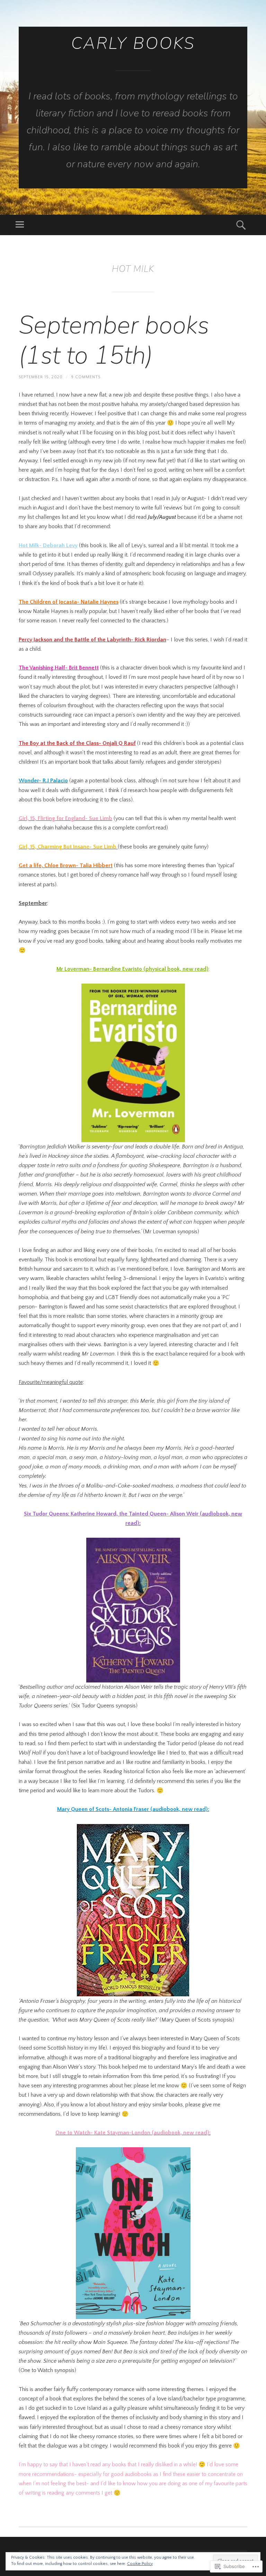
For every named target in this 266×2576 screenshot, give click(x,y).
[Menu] (20, 225)
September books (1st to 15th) (114, 340)
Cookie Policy (140, 2564)
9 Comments (86, 377)
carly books (133, 43)
